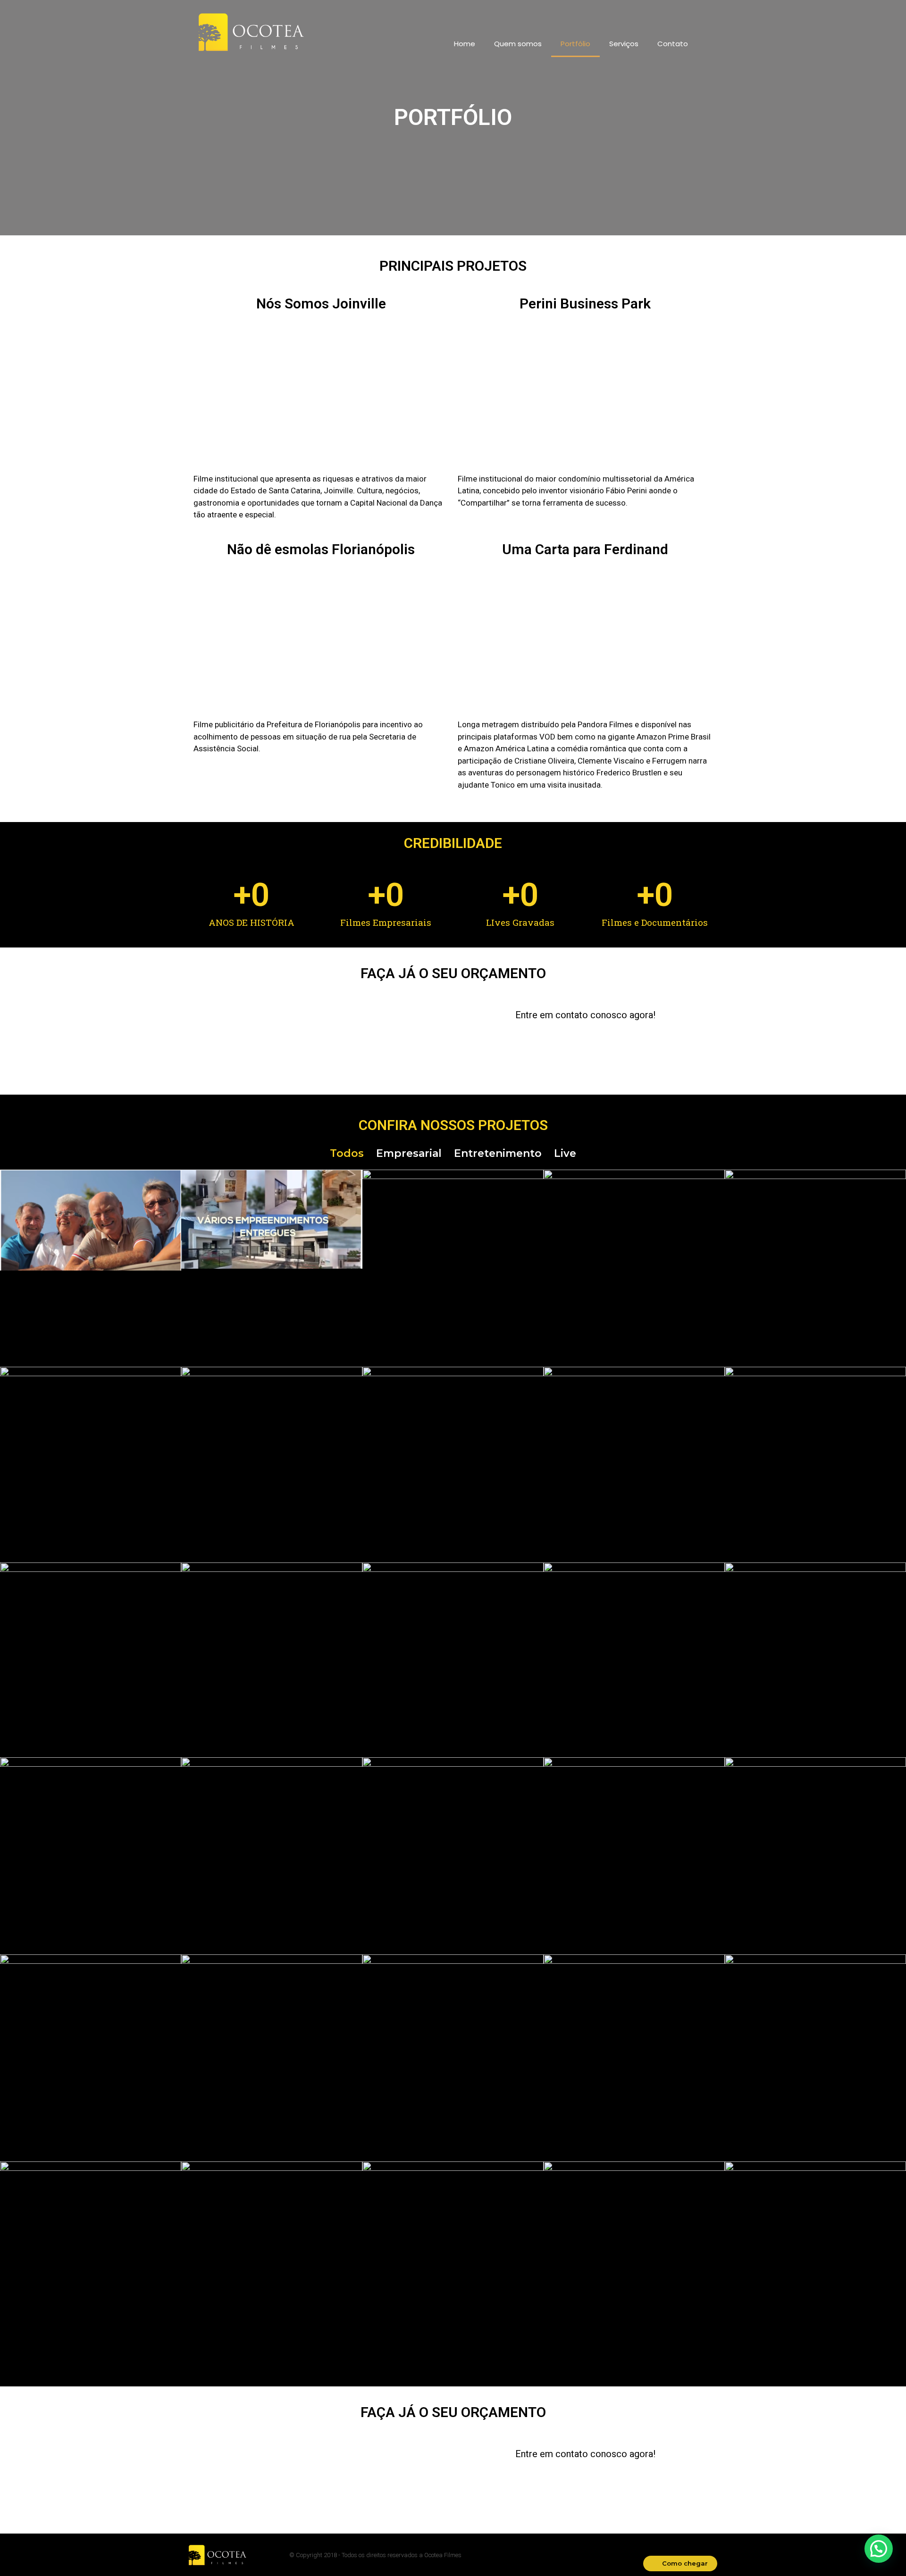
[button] (680, 2564)
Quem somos (518, 44)
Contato (673, 44)
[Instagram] (674, 14)
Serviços (624, 44)
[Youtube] (690, 14)
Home (465, 44)
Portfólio (575, 44)
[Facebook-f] (657, 14)
